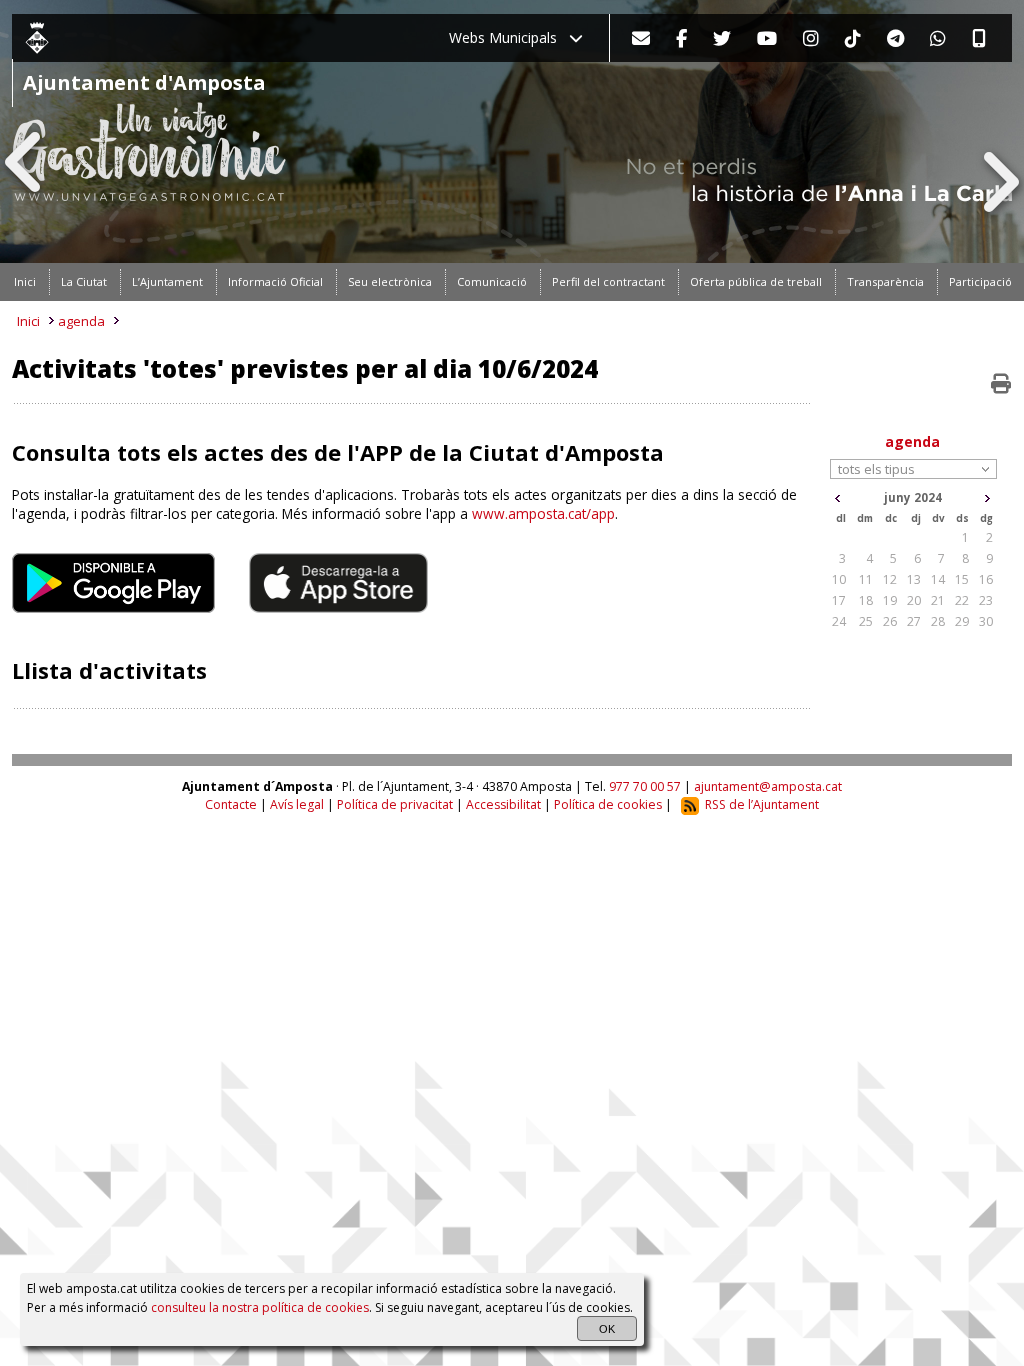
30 (986, 621)
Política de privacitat (395, 804)
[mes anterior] (837, 498)
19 (890, 600)
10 (839, 579)
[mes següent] (987, 498)
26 (890, 621)
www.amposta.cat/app (543, 513)
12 (890, 579)
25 (866, 621)
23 (986, 600)
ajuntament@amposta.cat (768, 786)
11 (866, 579)
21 (938, 600)
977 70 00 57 (645, 786)
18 (866, 600)
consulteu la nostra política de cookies (260, 1307)
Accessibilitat (503, 804)
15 (962, 579)
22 (962, 600)
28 (938, 621)
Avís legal (297, 804)
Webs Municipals (509, 37)
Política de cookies (608, 804)
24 (839, 621)
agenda (81, 321)
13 (914, 579)
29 (962, 621)
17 (839, 600)
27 (914, 621)
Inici (28, 321)
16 (986, 579)
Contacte (231, 804)
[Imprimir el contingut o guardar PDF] (1001, 384)
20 (914, 600)
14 (938, 579)
